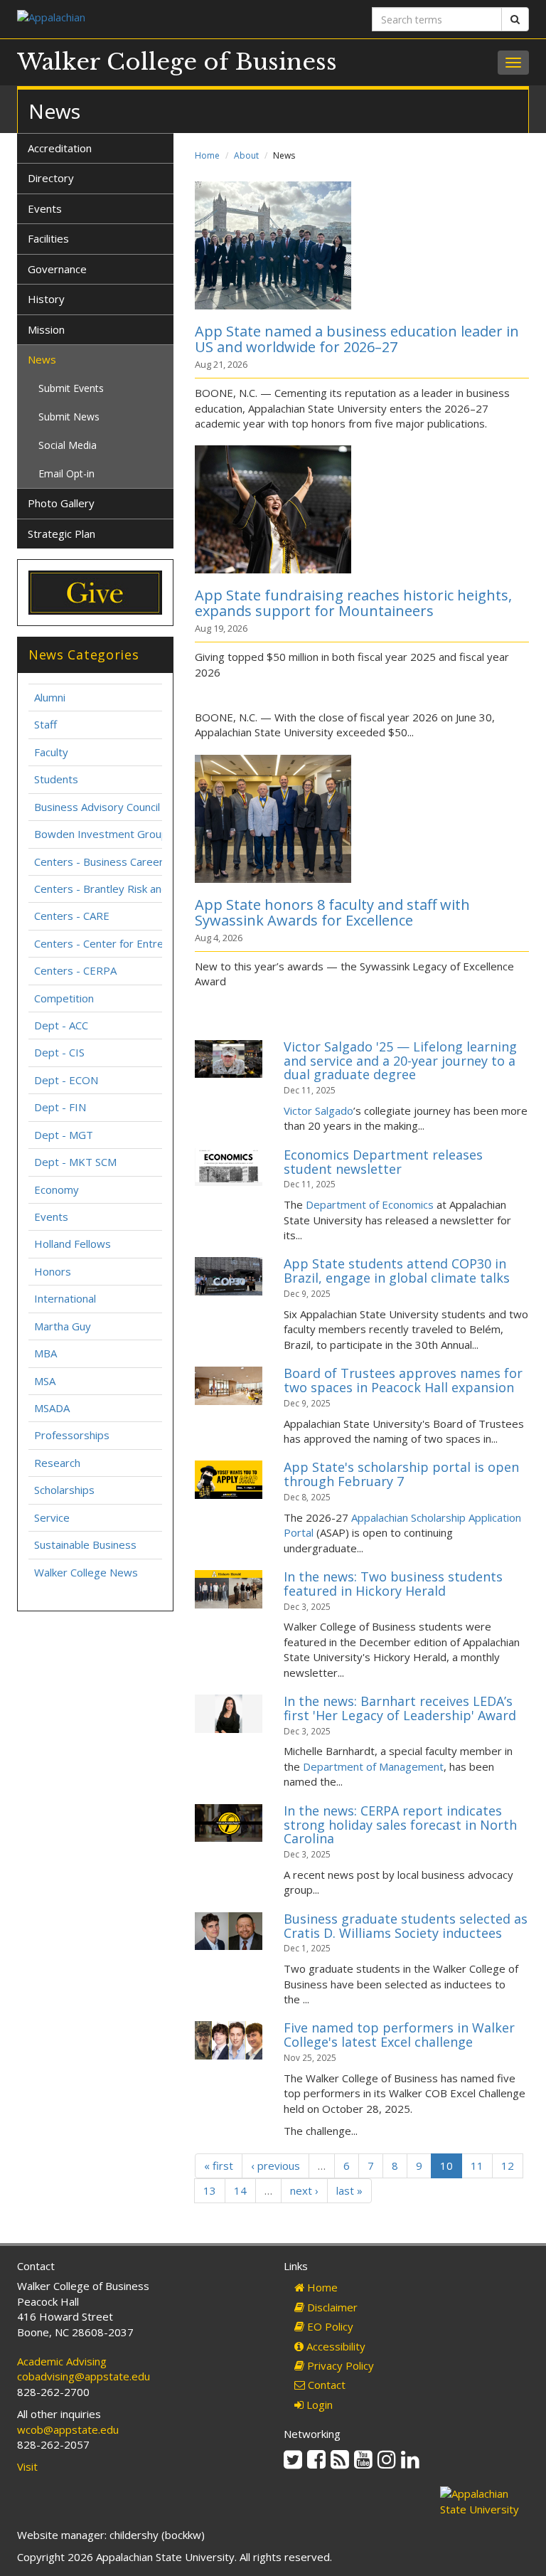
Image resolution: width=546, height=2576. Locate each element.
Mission (46, 329)
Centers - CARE (72, 916)
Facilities (48, 238)
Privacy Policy (339, 2365)
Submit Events (71, 388)
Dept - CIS (59, 1052)
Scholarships (64, 1490)
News (42, 359)
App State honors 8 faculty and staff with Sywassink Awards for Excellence (332, 912)
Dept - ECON (66, 1080)
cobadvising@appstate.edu (84, 2376)
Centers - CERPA (75, 970)
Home (207, 155)
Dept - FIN (60, 1107)
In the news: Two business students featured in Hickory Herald (393, 1584)
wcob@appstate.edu (68, 2429)
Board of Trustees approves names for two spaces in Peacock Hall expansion (403, 1380)
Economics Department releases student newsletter (383, 1162)
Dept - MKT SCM (75, 1162)
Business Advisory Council (97, 807)
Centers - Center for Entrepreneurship (128, 943)
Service (52, 1517)
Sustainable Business (85, 1544)
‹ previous (275, 2166)
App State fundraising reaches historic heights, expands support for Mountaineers (353, 603)
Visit (27, 2466)
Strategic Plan (61, 534)
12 (508, 2166)
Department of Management (373, 1766)
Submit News (69, 417)
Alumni (50, 697)
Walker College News (86, 1572)
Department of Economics (370, 1204)
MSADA (52, 1408)
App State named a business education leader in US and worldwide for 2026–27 (357, 339)
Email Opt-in (66, 473)
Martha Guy (63, 1326)
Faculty (51, 752)
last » (349, 2190)
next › (304, 2190)
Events (45, 208)
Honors (53, 1271)
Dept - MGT (64, 1135)
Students (56, 779)
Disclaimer (331, 2307)
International (65, 1298)
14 (240, 2190)
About (246, 155)
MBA (45, 1353)
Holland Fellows (73, 1244)
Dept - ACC (61, 1025)
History (46, 299)
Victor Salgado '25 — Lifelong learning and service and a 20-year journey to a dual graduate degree (400, 1061)
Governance (57, 269)
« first (219, 2166)
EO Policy (329, 2326)
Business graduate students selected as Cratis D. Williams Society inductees (406, 1926)
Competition (64, 998)
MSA (45, 1381)
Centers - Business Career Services (121, 862)
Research (57, 1463)
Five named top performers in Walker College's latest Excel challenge (399, 2035)
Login (318, 2405)
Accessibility (334, 2346)
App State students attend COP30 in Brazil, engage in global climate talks (397, 1271)
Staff (45, 724)
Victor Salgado (318, 1111)
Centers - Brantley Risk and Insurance (126, 889)
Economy (57, 1189)
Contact (325, 2385)
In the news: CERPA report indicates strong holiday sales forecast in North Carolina (400, 1825)
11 (477, 2166)
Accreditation (60, 148)
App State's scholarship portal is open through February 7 (401, 1474)
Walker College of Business (177, 62)
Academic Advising (62, 2361)
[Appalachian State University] (140, 19)
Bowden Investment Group (101, 834)
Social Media (68, 445)
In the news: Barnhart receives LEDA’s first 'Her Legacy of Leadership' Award (400, 1708)
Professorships (72, 1435)
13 (210, 2190)
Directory (51, 178)
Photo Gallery (61, 503)
